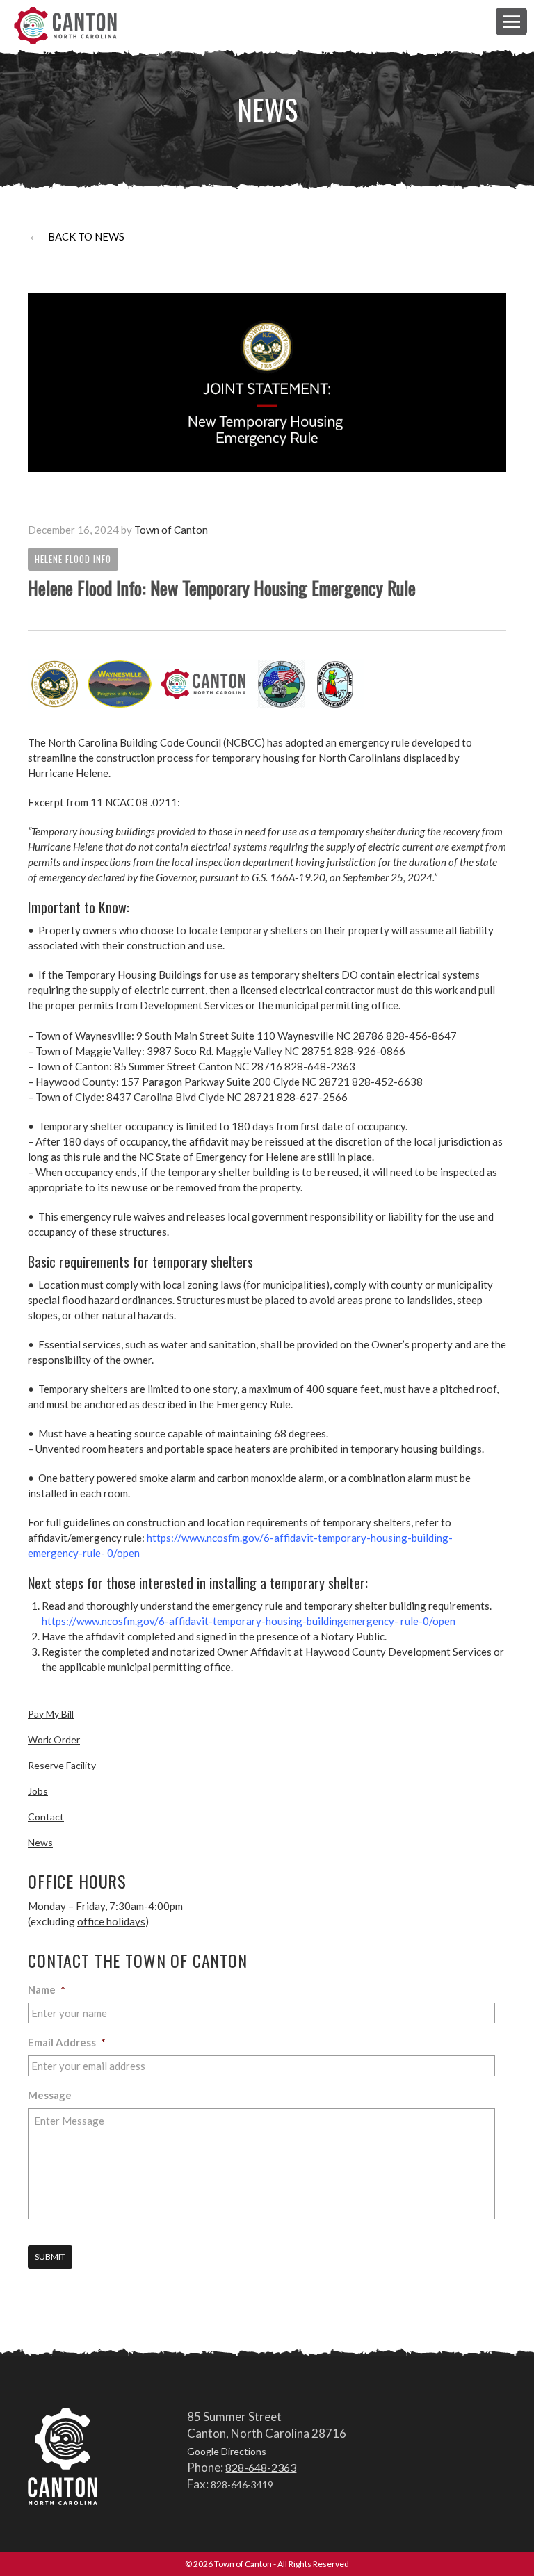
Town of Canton (66, 26)
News (40, 1842)
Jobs (38, 1791)
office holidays (111, 1921)
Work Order (54, 1739)
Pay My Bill (51, 1714)
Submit (50, 2257)
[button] (511, 21)
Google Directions (227, 2451)
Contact (46, 1817)
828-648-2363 (261, 2467)
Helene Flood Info (73, 559)
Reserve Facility (62, 1765)
